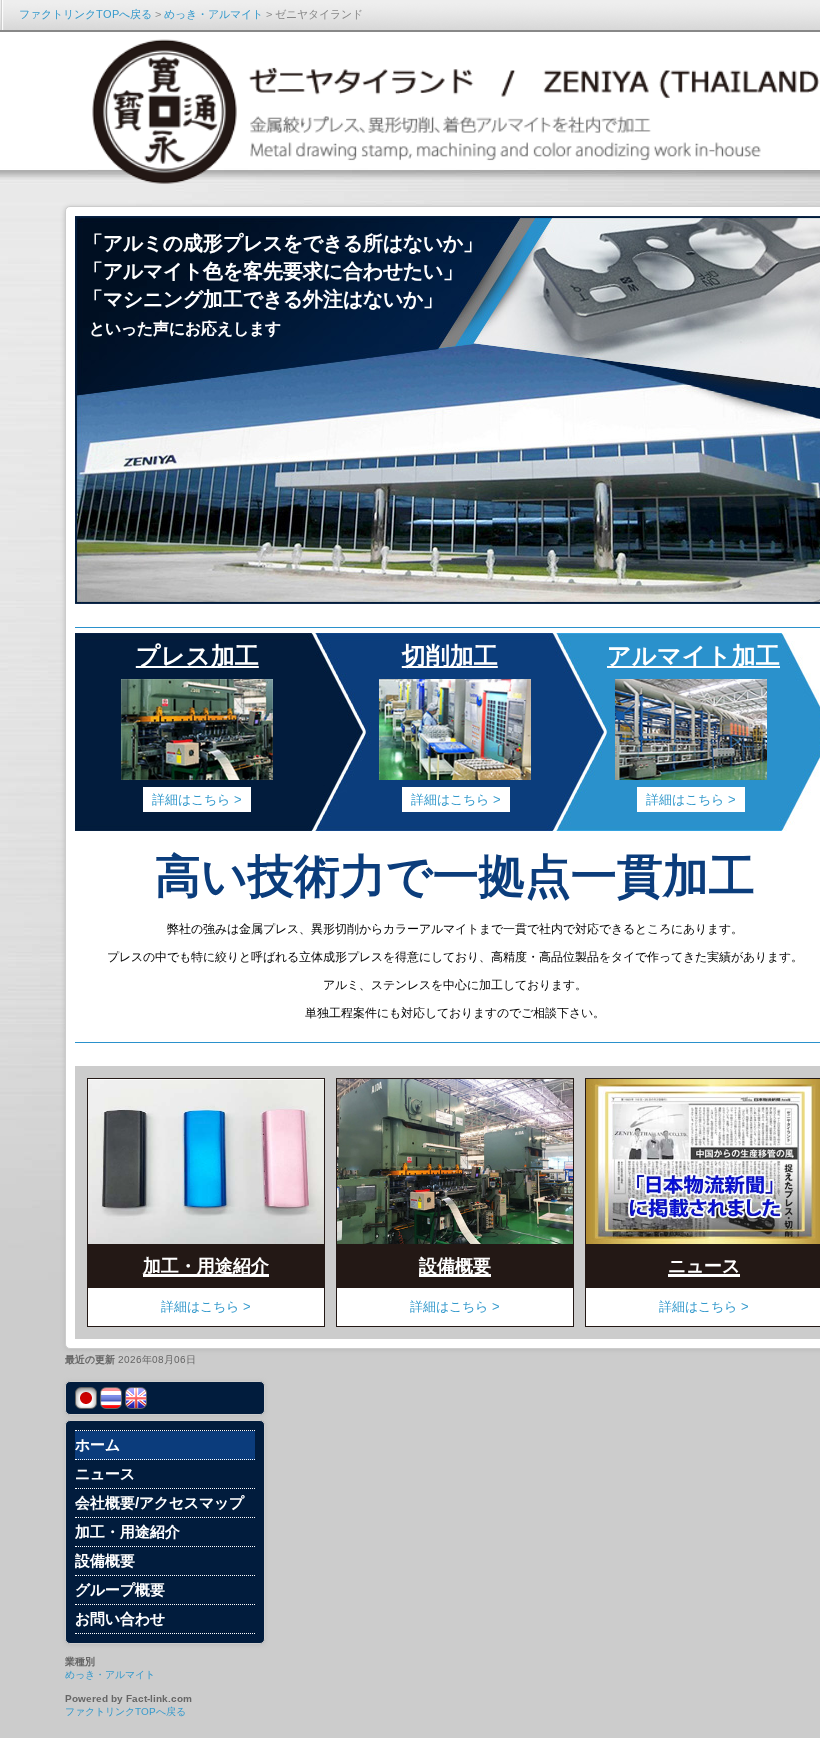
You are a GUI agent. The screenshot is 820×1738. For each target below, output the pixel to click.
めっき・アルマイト (213, 14)
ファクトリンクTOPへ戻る (85, 14)
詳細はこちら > (455, 1306)
